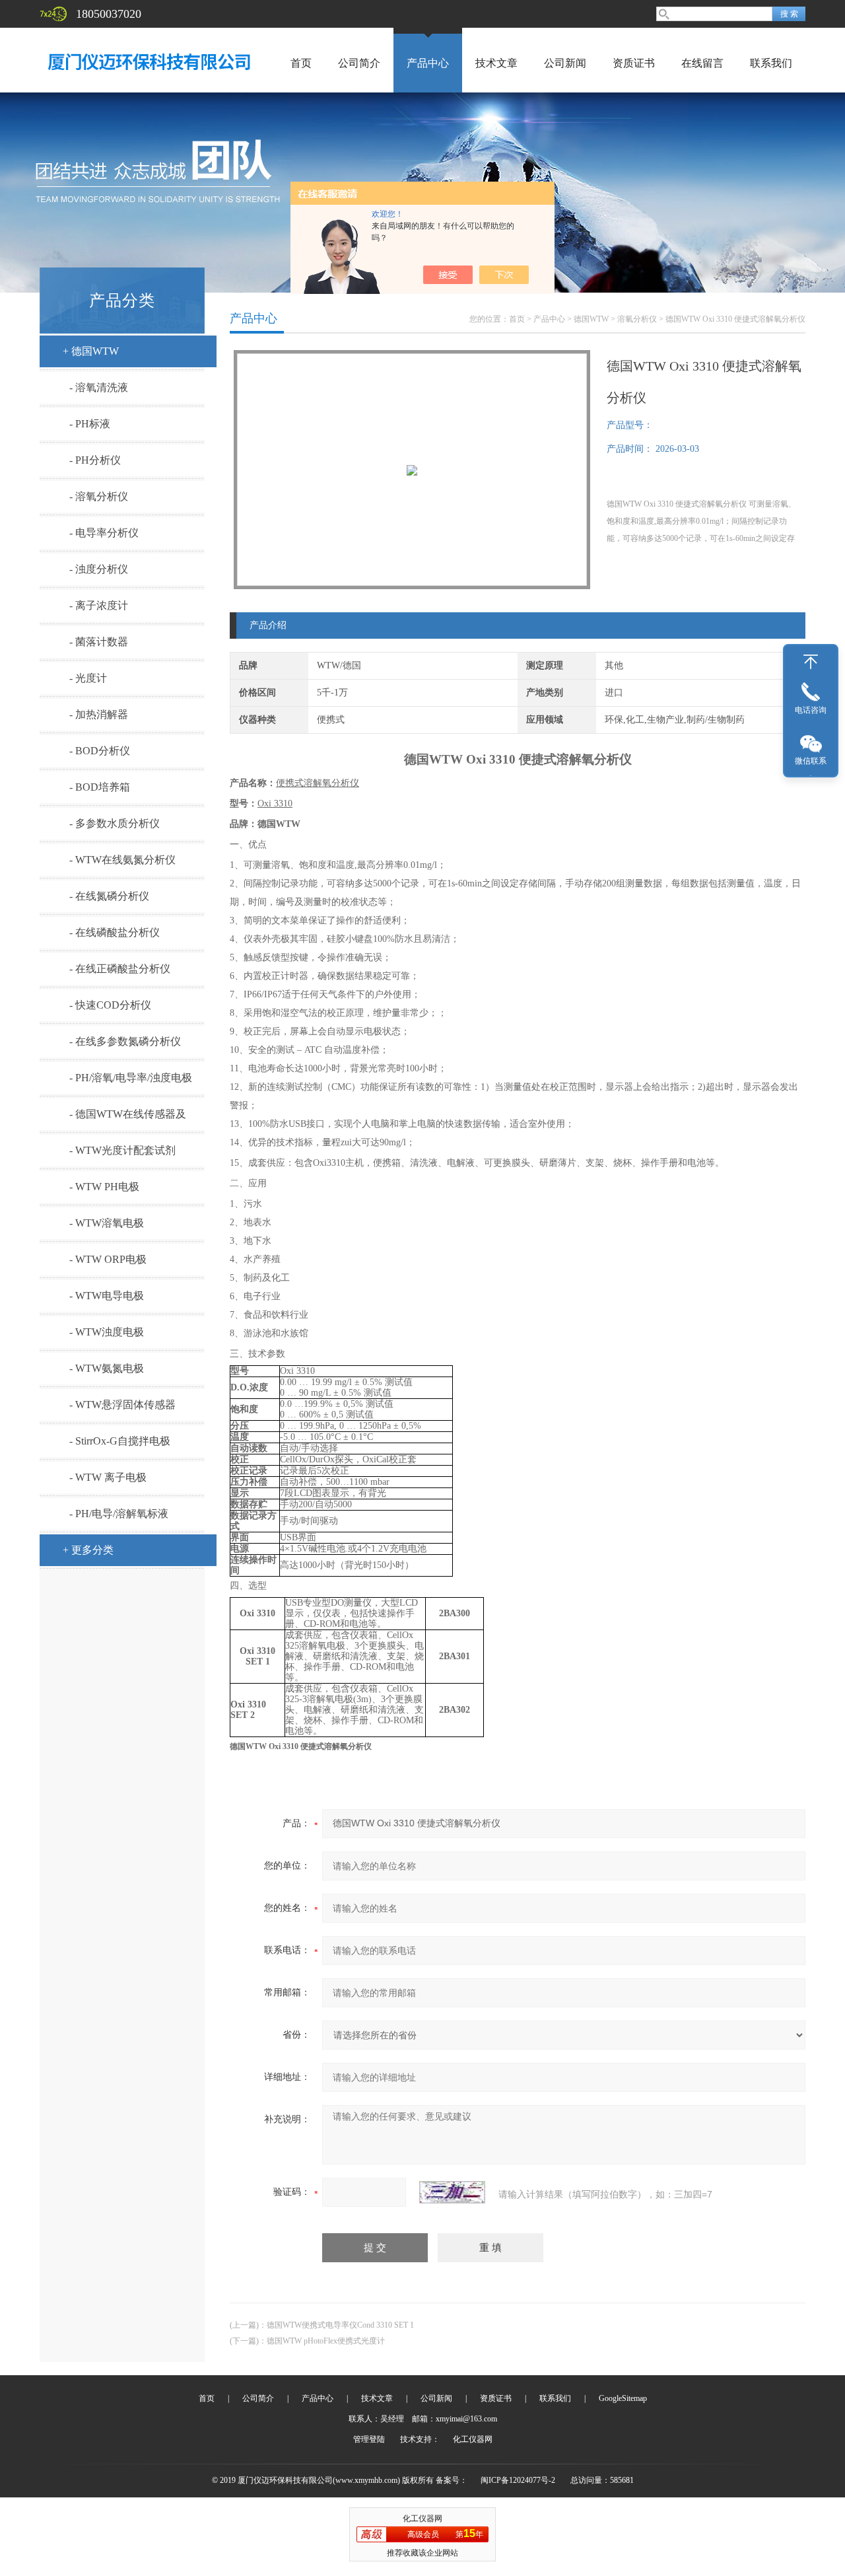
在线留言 (702, 63)
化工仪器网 (473, 2439)
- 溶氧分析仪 (99, 496)
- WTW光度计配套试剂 (122, 1150)
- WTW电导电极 (107, 1296)
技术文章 (496, 63)
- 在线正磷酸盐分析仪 (120, 969)
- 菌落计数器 (99, 642)
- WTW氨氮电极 (107, 1368)
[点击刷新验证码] (452, 2192)
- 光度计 (88, 678)
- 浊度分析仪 (99, 569)
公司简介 (359, 63)
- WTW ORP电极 (108, 1259)
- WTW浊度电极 (107, 1332)
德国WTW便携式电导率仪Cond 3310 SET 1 (340, 2325)
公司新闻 (565, 63)
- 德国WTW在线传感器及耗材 (128, 1119)
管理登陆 (369, 2439)
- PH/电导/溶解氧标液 (119, 1514)
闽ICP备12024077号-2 (518, 2480)
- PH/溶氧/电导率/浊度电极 (131, 1078)
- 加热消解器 (99, 714)
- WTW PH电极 (104, 1187)
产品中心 (428, 63)
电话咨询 (811, 710)
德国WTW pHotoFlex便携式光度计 (326, 2341)
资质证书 (634, 63)
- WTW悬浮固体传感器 (122, 1405)
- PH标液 (90, 424)
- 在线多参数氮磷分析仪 (125, 1041)
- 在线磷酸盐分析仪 (115, 932)
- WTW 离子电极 (108, 1477)
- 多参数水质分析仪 (115, 823)
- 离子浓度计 (99, 605)
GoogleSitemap (623, 2398)
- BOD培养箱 (100, 787)
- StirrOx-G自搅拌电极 (120, 1441)
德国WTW (591, 319)
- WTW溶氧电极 (107, 1223)
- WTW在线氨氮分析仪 (122, 860)
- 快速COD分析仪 (110, 1005)
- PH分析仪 (95, 460)
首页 (301, 63)
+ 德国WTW (91, 351)
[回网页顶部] (811, 662)
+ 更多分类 (88, 1550)
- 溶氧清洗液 (99, 387)
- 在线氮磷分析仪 (109, 896)
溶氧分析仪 (637, 319)
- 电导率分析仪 (104, 533)
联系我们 (771, 63)
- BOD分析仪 (100, 751)
